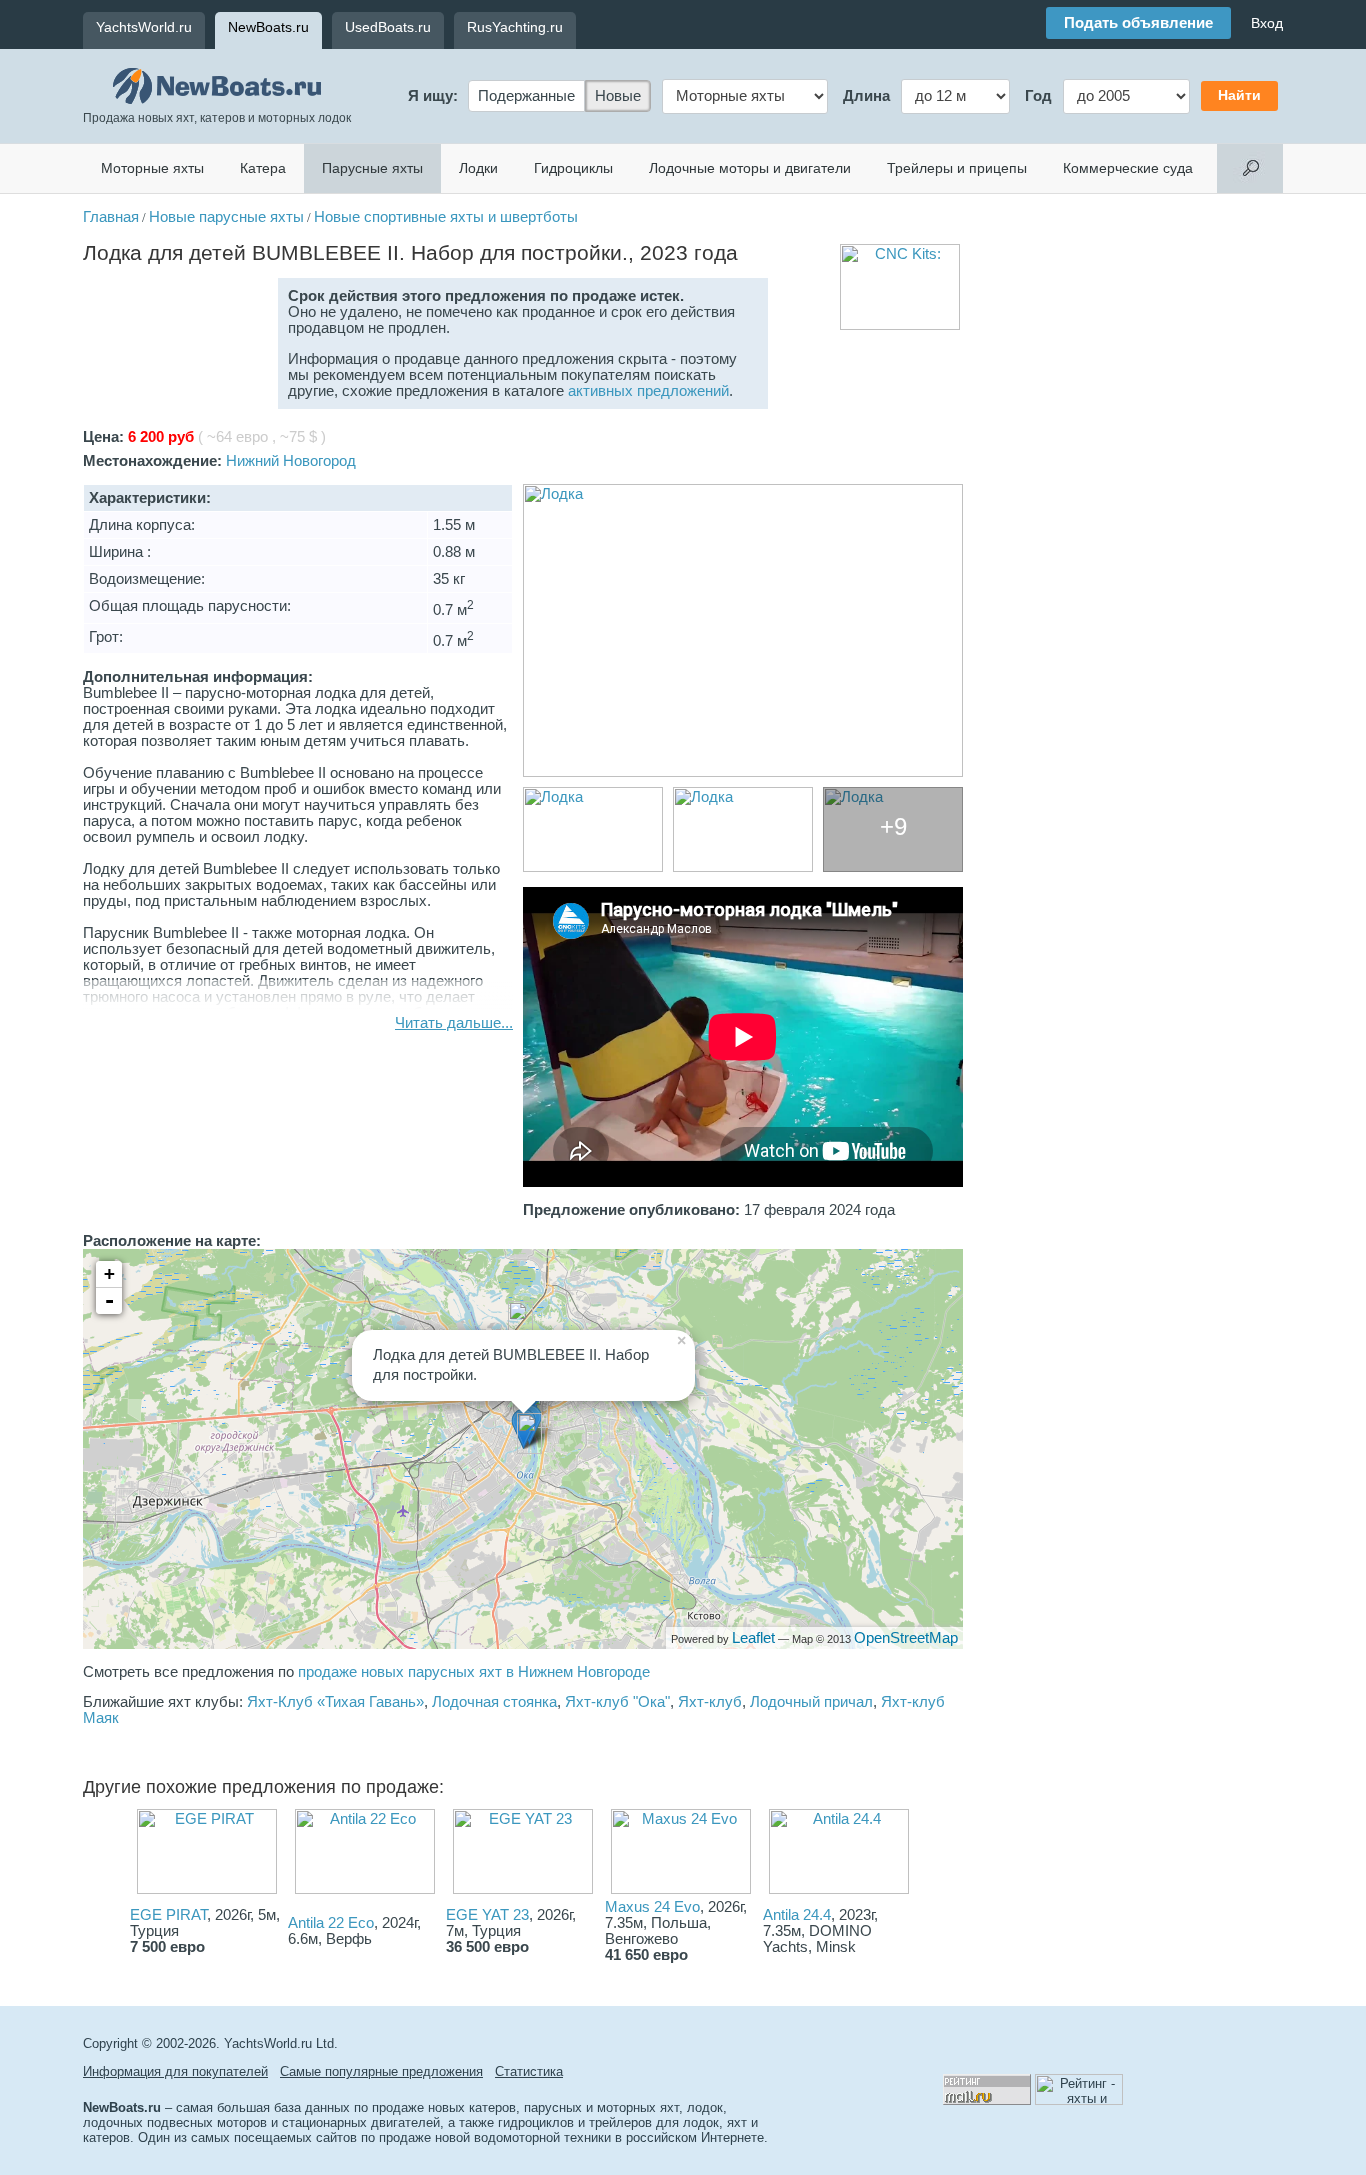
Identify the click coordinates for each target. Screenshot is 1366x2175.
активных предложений (648, 391)
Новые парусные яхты (226, 217)
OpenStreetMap (906, 1638)
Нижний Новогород (291, 461)
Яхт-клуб (710, 1702)
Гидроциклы (573, 168)
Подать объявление (1138, 23)
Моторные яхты (152, 168)
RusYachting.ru (515, 27)
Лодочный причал (811, 1702)
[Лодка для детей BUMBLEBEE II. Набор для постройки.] (743, 630)
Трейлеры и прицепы (957, 168)
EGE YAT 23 (487, 1915)
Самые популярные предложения (381, 2071)
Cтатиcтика (529, 2071)
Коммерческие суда (1128, 168)
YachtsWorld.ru (144, 27)
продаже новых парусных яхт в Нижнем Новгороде (474, 1672)
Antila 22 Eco (331, 1923)
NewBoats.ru (268, 27)
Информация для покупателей (175, 2071)
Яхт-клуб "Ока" (617, 1702)
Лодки (478, 168)
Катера (263, 168)
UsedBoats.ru (388, 27)
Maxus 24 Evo (652, 1907)
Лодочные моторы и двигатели (750, 168)
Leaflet (753, 1638)
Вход (1267, 23)
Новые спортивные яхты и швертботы (446, 217)
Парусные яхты (372, 168)
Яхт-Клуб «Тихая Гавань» (335, 1702)
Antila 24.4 (797, 1915)
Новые (618, 96)
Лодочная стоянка (494, 1702)
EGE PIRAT (168, 1915)
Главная (111, 217)
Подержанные (526, 96)
